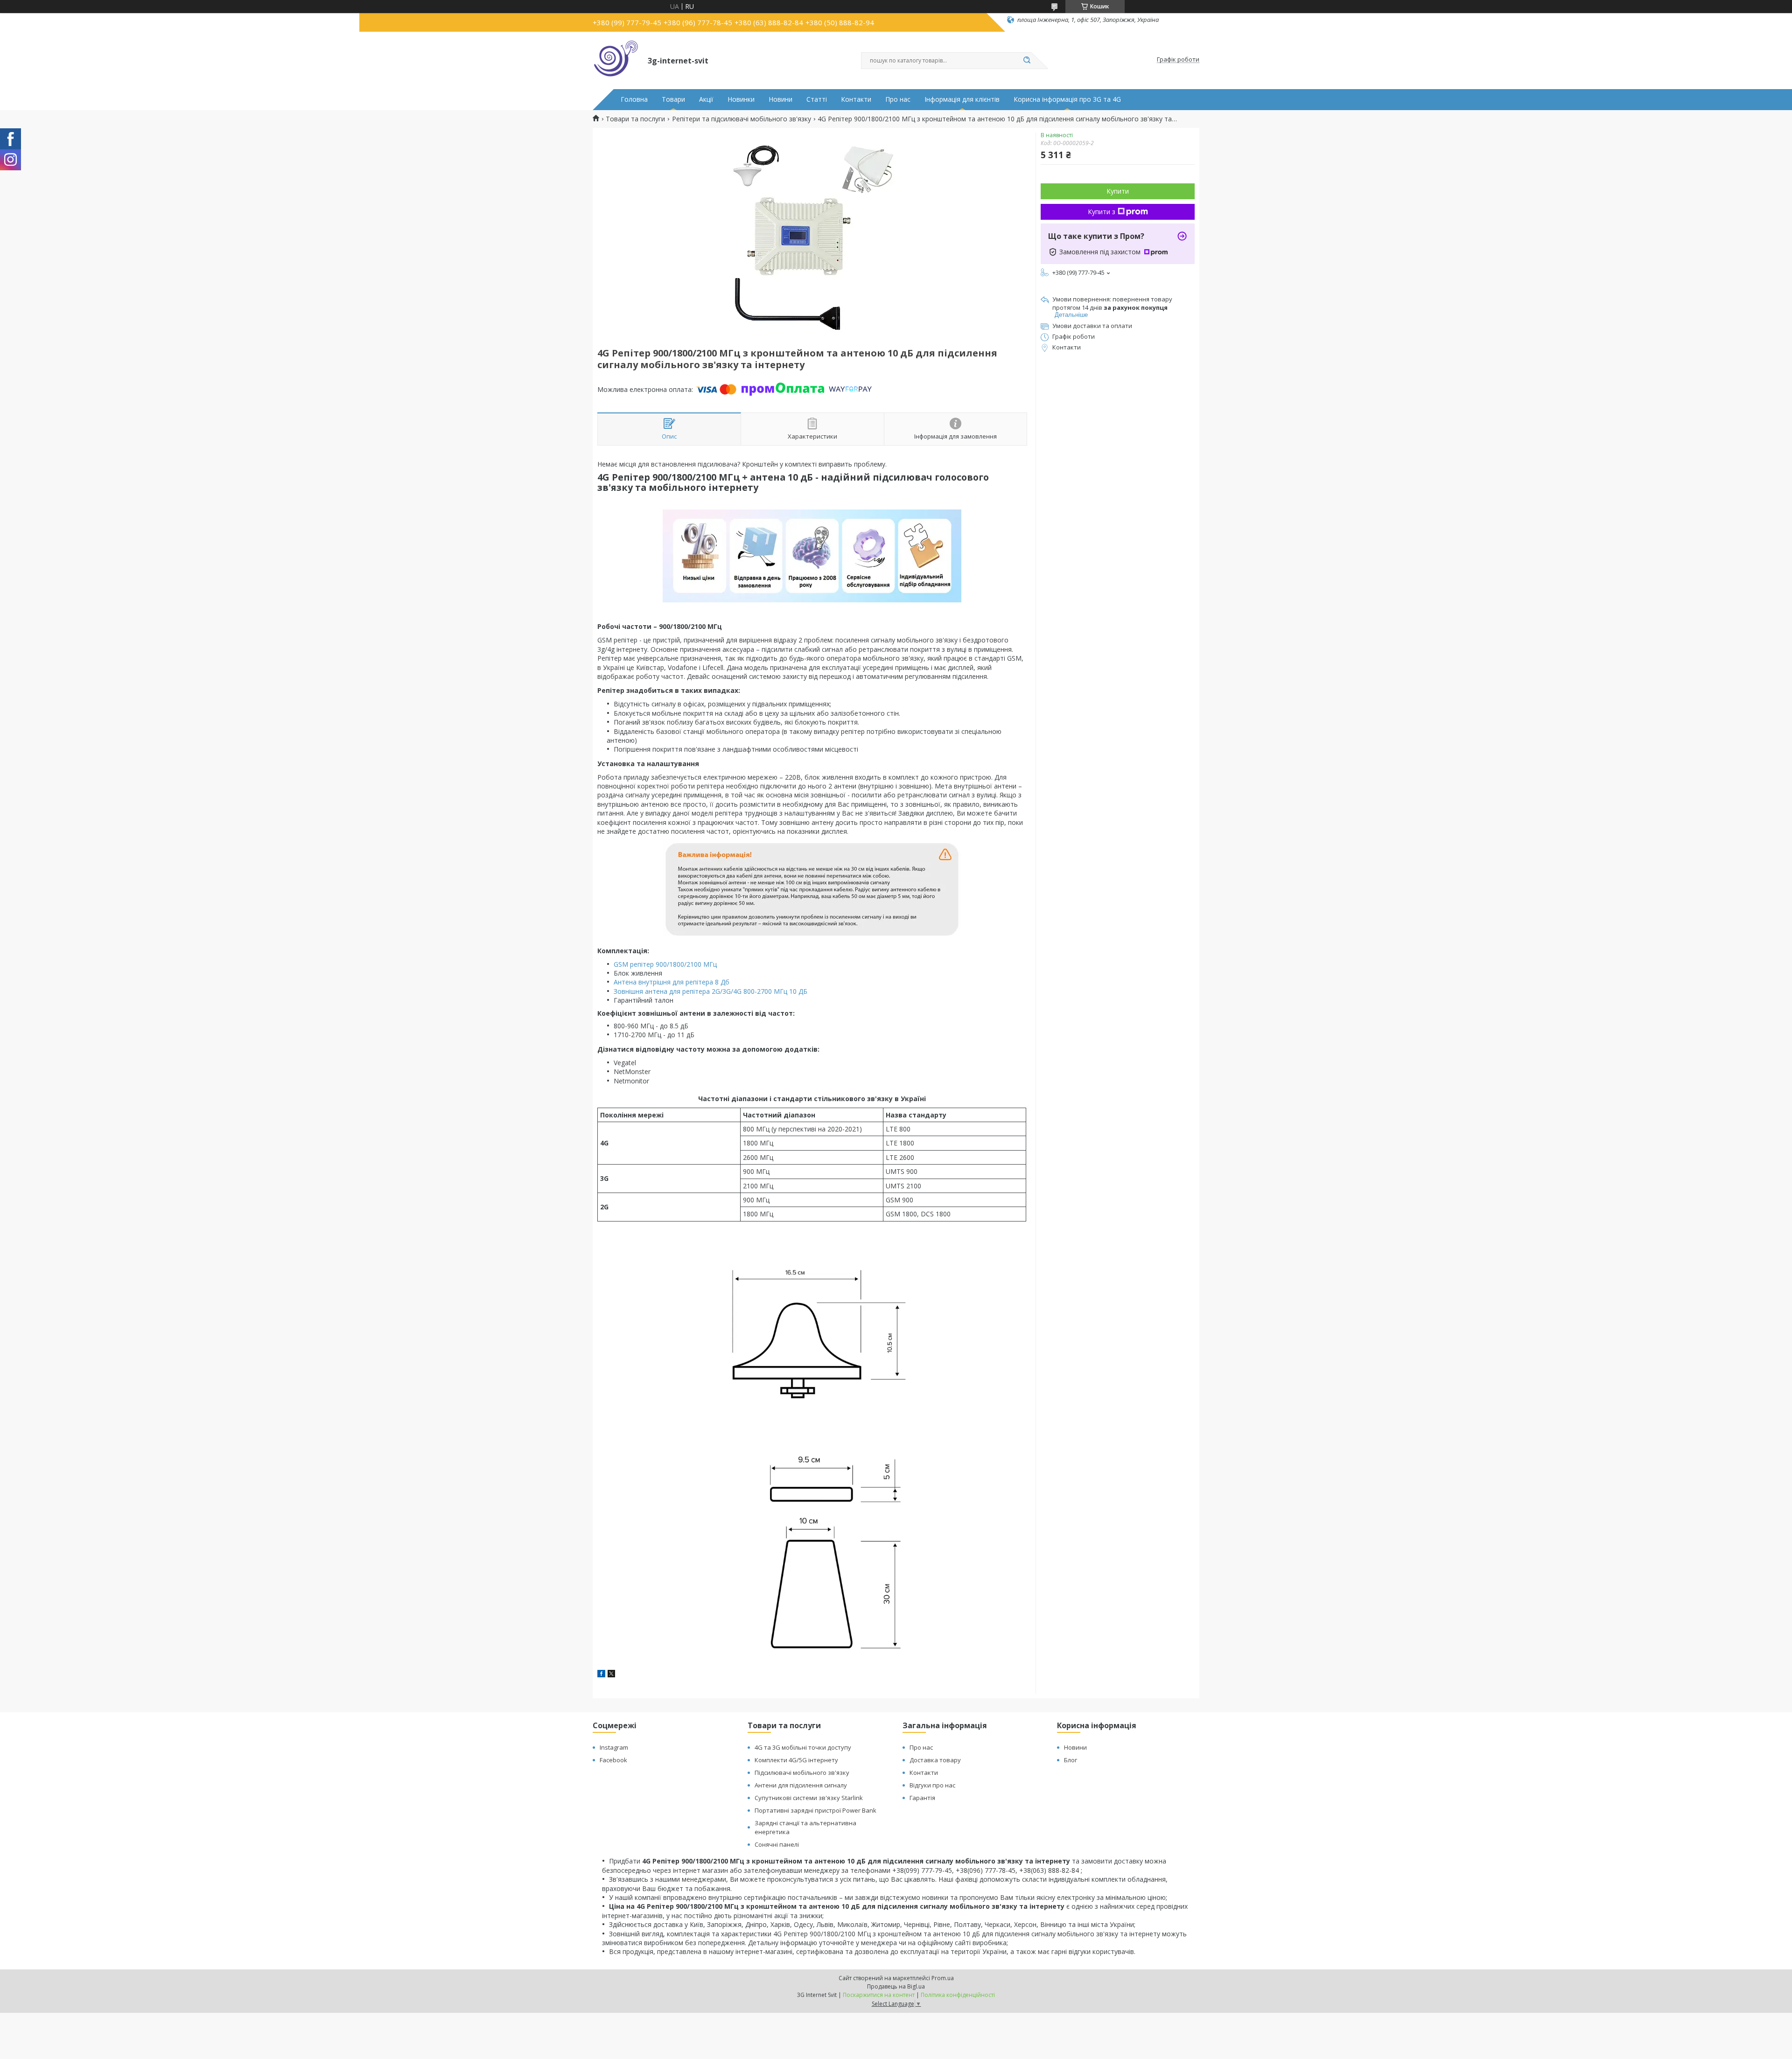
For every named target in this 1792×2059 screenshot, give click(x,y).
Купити (1118, 191)
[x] (611, 1675)
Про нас (898, 99)
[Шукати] (1027, 61)
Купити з (1102, 212)
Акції (706, 99)
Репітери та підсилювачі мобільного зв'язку (742, 119)
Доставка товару (935, 1760)
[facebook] (601, 1675)
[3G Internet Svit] (616, 60)
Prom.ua (943, 1978)
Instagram (614, 1747)
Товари (673, 99)
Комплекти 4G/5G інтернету (796, 1760)
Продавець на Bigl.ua (896, 1986)
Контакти (856, 99)
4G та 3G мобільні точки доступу (803, 1747)
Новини (780, 99)
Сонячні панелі (777, 1844)
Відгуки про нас (932, 1785)
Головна (634, 99)
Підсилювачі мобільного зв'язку (802, 1773)
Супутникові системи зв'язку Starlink (809, 1798)
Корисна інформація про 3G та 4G (1067, 99)
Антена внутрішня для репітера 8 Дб (672, 982)
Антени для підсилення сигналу (801, 1785)
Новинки (741, 99)
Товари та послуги (635, 119)
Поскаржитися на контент (879, 1995)
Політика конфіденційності (958, 1995)
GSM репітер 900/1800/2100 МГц (665, 964)
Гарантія (922, 1798)
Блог (1071, 1760)
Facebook (613, 1760)
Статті (817, 99)
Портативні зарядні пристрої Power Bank (815, 1810)
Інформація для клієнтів (962, 99)
